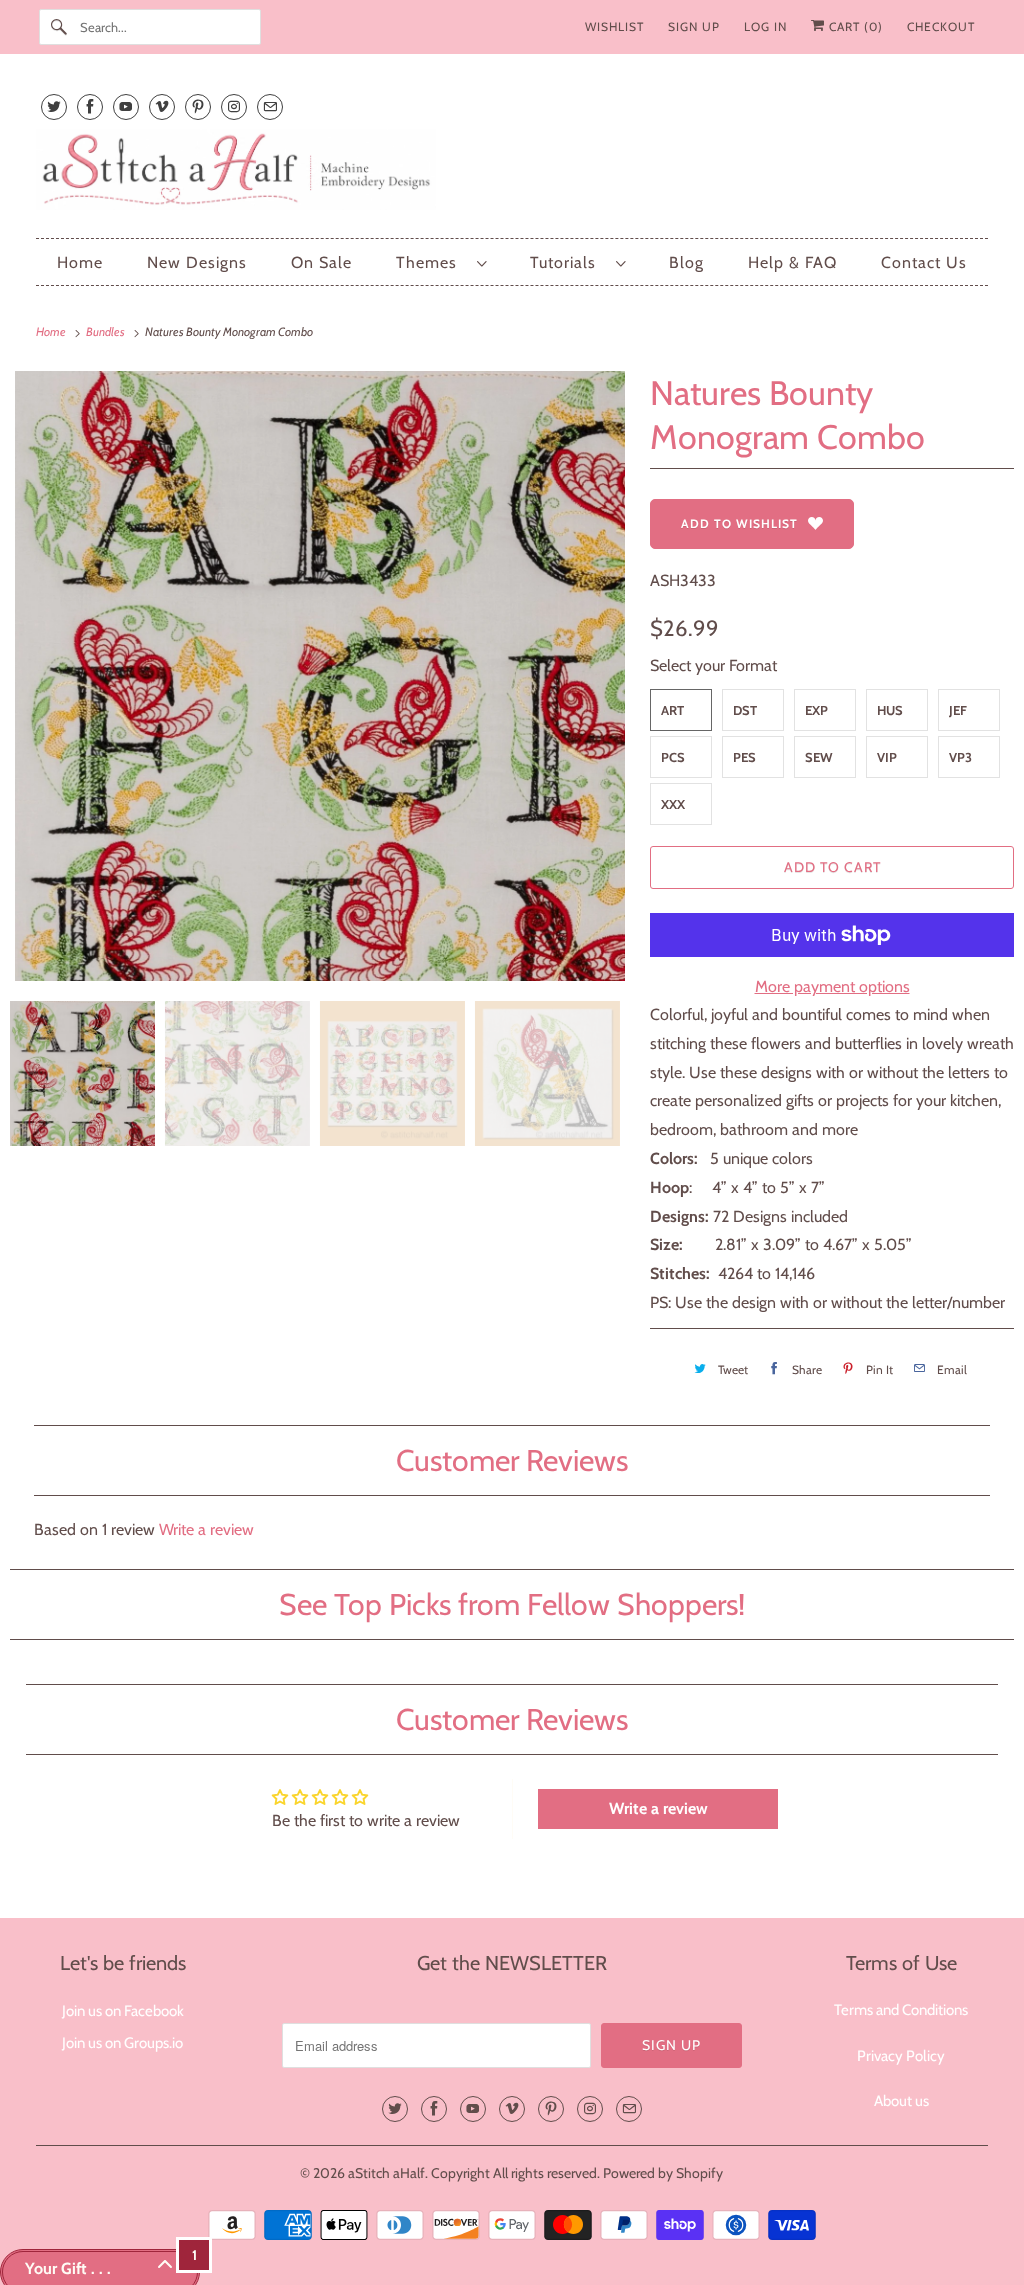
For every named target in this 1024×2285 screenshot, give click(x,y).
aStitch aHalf (386, 2173)
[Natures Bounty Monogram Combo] (320, 676)
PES (744, 757)
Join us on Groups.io (122, 2043)
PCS (673, 757)
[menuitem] (441, 262)
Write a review (206, 1529)
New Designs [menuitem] (197, 262)
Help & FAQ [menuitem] (792, 262)
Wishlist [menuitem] (614, 26)
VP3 (960, 757)
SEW (819, 757)
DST (745, 710)
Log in (765, 26)
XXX (673, 804)
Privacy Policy (901, 2056)
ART (672, 710)
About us (901, 2101)
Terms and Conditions (901, 2010)
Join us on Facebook (123, 2011)
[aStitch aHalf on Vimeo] (162, 106)
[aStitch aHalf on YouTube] (126, 106)
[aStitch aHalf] (512, 173)
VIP (887, 757)
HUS (890, 710)
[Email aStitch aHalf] (270, 106)
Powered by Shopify (663, 2173)
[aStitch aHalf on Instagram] (234, 106)
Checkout (941, 26)
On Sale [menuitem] (321, 262)
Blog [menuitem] (686, 262)
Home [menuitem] (80, 262)
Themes (431, 262)
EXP (816, 710)
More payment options (832, 986)
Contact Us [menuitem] (924, 262)
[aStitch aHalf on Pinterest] (198, 106)
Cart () (854, 26)
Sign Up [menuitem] (694, 26)
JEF (958, 710)
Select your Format (713, 665)
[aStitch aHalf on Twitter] (54, 106)
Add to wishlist (739, 523)
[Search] (59, 27)
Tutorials (568, 262)
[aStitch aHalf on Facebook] (90, 106)
